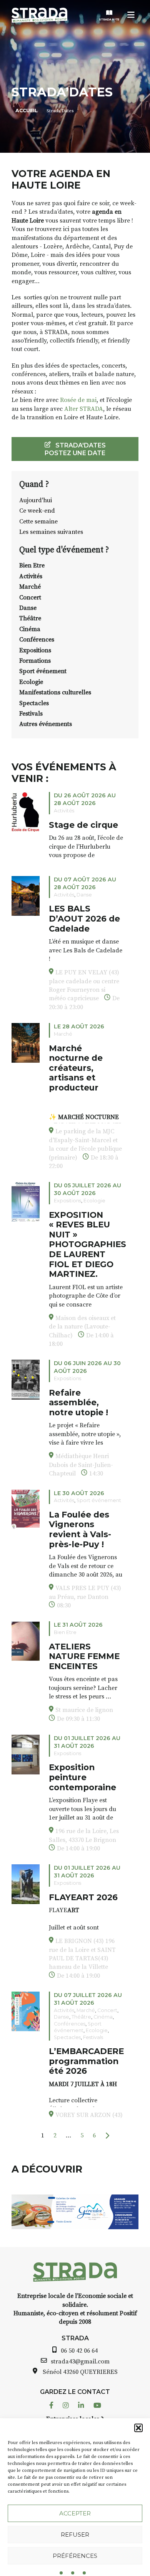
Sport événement (43, 671)
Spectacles (34, 703)
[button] (138, 2428)
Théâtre (30, 618)
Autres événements (46, 724)
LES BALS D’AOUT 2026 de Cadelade (84, 918)
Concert (30, 598)
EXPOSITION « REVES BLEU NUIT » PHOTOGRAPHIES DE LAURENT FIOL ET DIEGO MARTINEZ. (87, 1244)
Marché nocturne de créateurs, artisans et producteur (76, 1068)
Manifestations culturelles (55, 692)
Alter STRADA (84, 409)
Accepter (75, 2513)
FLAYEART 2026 (83, 1897)
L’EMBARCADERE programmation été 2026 (86, 2061)
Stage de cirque (83, 825)
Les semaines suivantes (51, 532)
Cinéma (30, 629)
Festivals (31, 714)
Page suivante (107, 2136)
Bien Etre (32, 566)
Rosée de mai (78, 400)
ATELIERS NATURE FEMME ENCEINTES (84, 1656)
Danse (28, 608)
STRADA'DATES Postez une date (75, 449)
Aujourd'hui (36, 500)
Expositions (35, 650)
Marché (30, 587)
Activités (31, 576)
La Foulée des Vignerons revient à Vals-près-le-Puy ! (80, 1529)
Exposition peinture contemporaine (82, 1777)
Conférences (37, 640)
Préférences (75, 2556)
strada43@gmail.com (80, 2362)
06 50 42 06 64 (79, 2351)
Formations (35, 661)
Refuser (75, 2535)
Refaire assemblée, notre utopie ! (78, 1402)
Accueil (27, 111)
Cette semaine (38, 522)
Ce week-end (37, 511)
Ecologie (31, 682)
